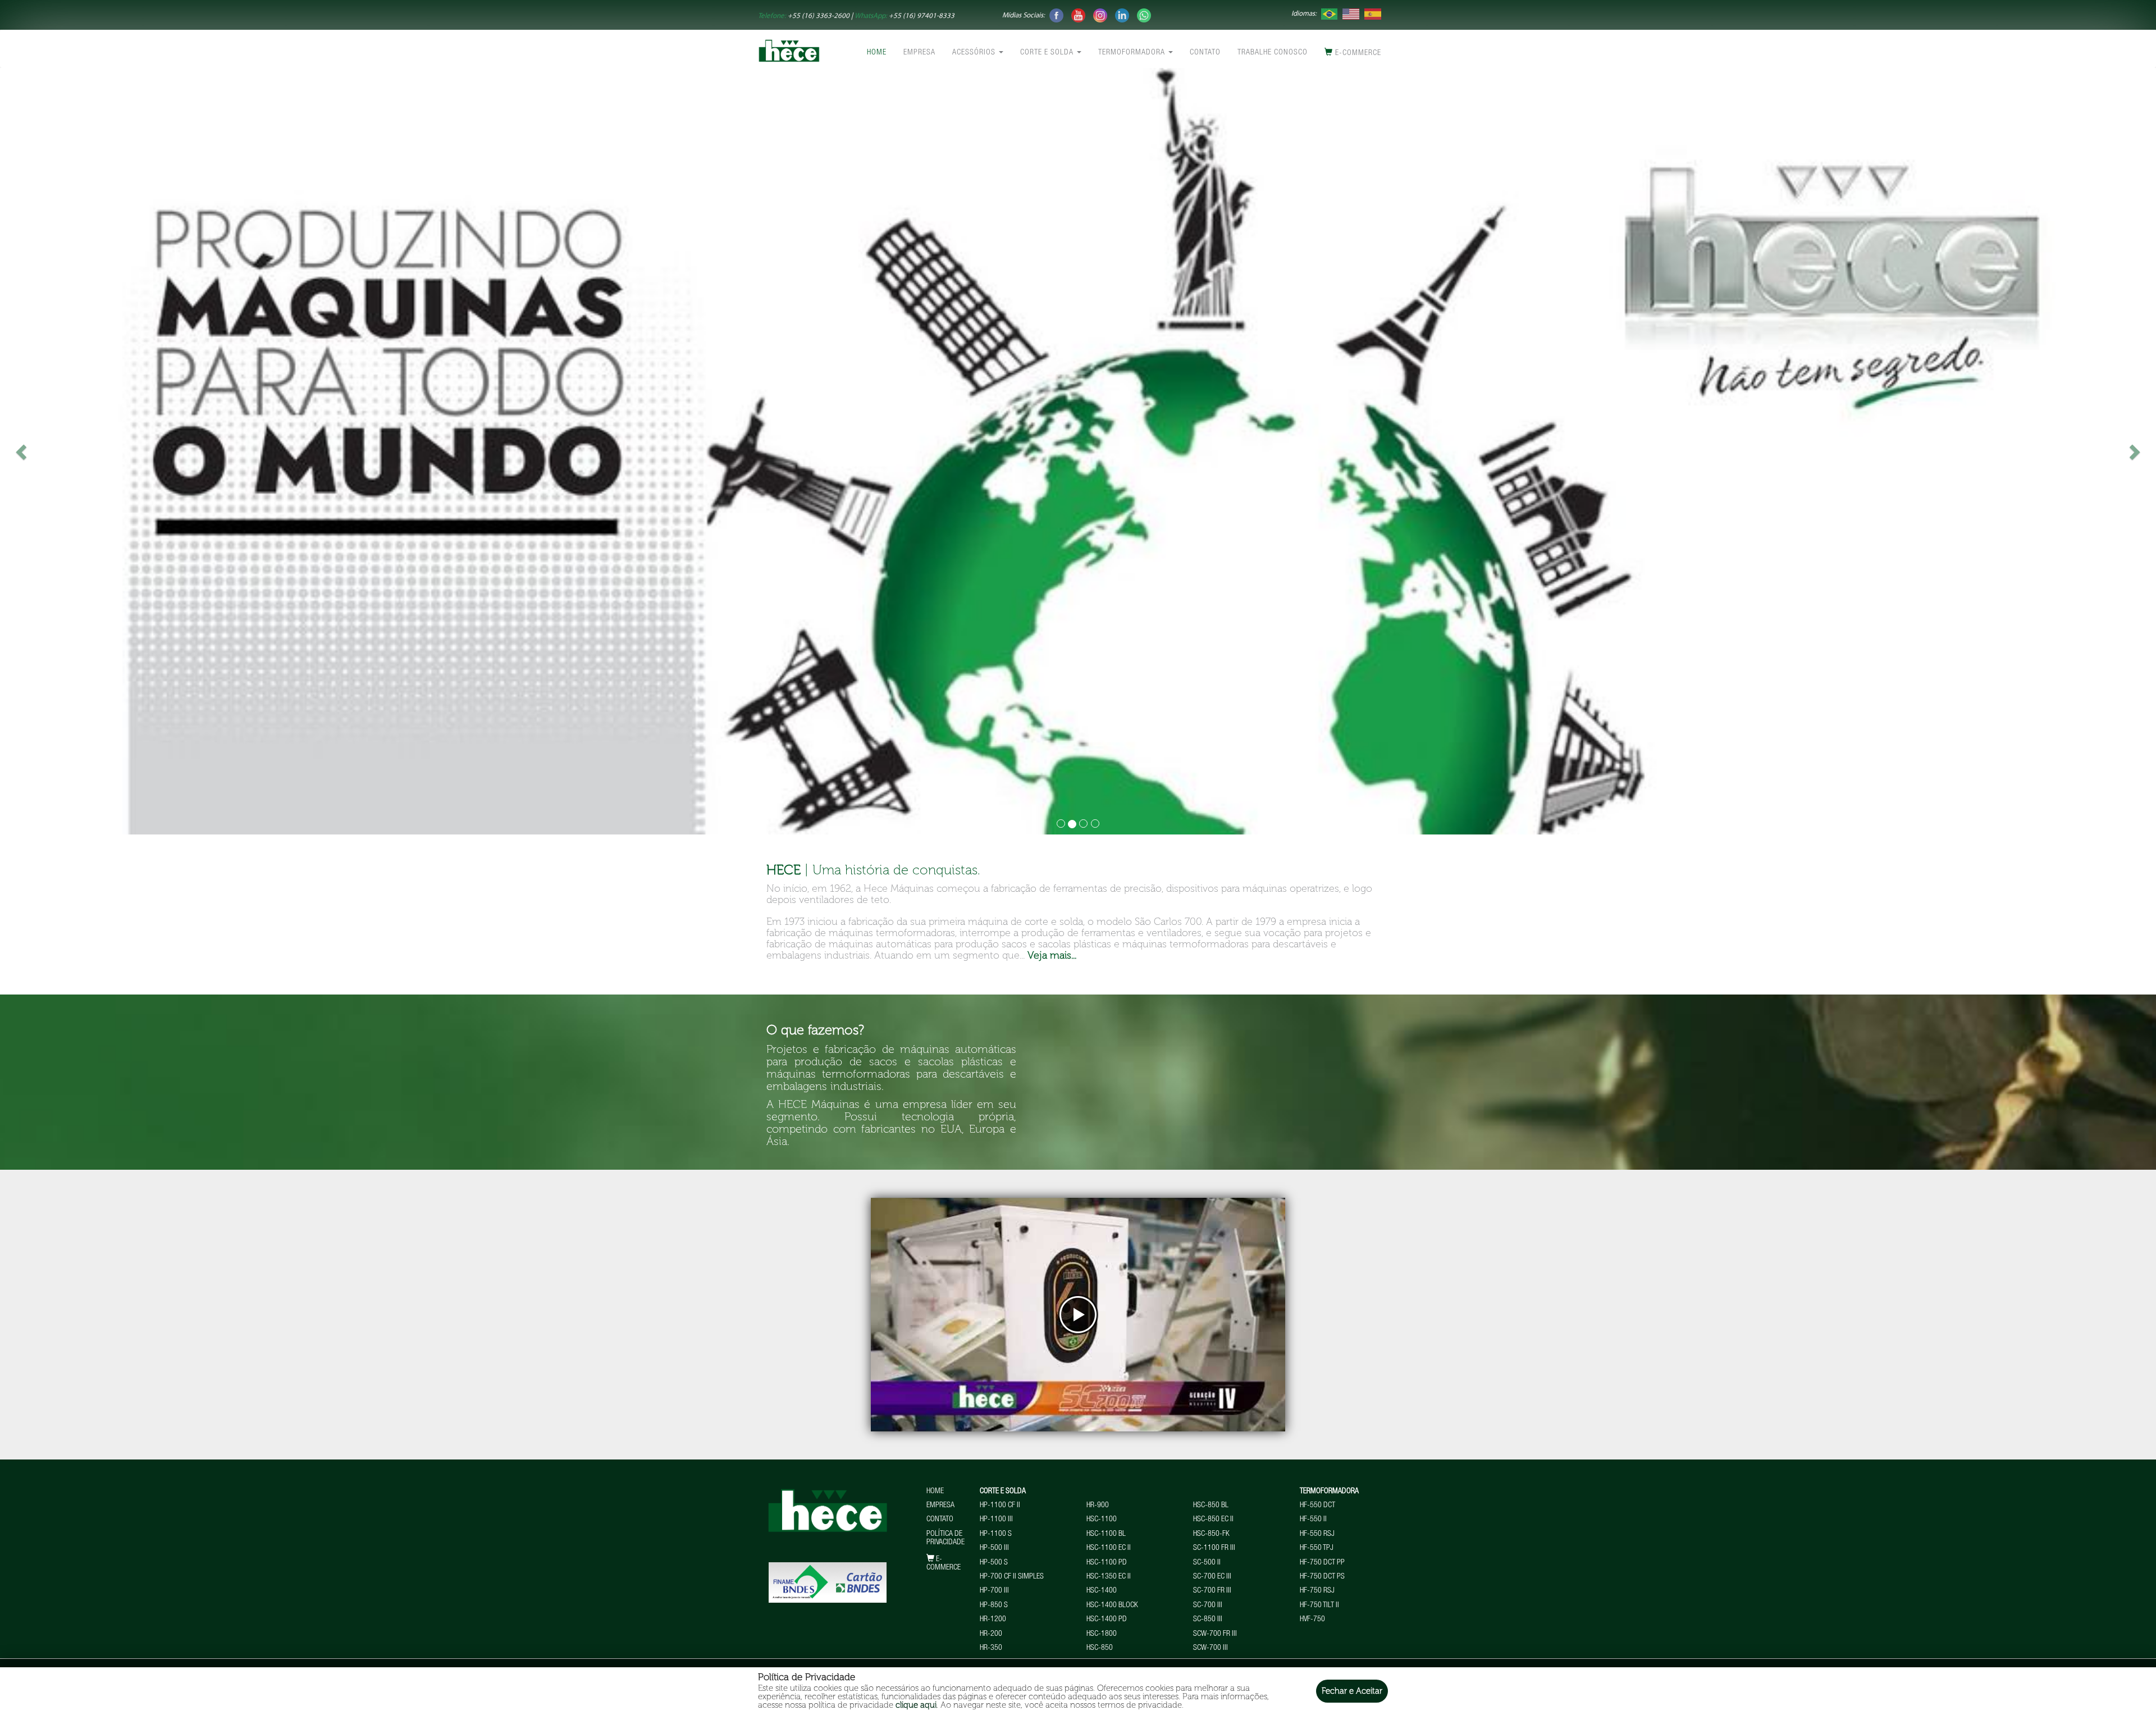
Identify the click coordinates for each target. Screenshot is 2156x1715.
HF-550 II (1313, 1520)
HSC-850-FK (1211, 1534)
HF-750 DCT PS (1322, 1577)
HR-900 (1098, 1506)
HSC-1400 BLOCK (1112, 1605)
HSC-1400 (1102, 1591)
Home (877, 53)
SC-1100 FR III (1214, 1548)
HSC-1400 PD (1107, 1620)
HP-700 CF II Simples (1012, 1577)
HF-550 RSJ (1317, 1534)
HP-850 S (994, 1605)
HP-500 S (994, 1563)
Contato (1205, 53)
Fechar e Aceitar (1352, 1691)
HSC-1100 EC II (1109, 1548)
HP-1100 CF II (1000, 1506)
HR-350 (991, 1648)
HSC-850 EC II (1213, 1520)
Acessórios (975, 53)
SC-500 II (1207, 1563)
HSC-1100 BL (1106, 1534)
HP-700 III (994, 1591)
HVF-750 (1312, 1620)
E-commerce (1357, 53)
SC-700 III (1208, 1605)
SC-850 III (1208, 1620)
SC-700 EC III (1212, 1577)
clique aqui (916, 1705)
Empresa (919, 53)
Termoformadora (1133, 53)
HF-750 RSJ (1317, 1591)
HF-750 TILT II (1319, 1605)
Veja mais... (1052, 955)
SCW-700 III (1211, 1648)
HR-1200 (993, 1620)
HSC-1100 (1102, 1520)
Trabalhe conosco (1273, 53)
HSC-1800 (1102, 1634)
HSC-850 (1100, 1648)
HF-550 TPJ (1317, 1548)
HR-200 (991, 1634)
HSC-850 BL (1211, 1506)
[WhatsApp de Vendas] (1144, 15)
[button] (162, 451)
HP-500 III (994, 1548)
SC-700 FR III (1212, 1591)
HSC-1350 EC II (1109, 1577)
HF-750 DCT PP (1322, 1563)
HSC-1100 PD (1107, 1563)
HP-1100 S (996, 1534)
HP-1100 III (996, 1520)
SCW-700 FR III (1215, 1634)
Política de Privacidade (945, 1538)
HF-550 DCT (1317, 1506)
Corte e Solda (1048, 53)
